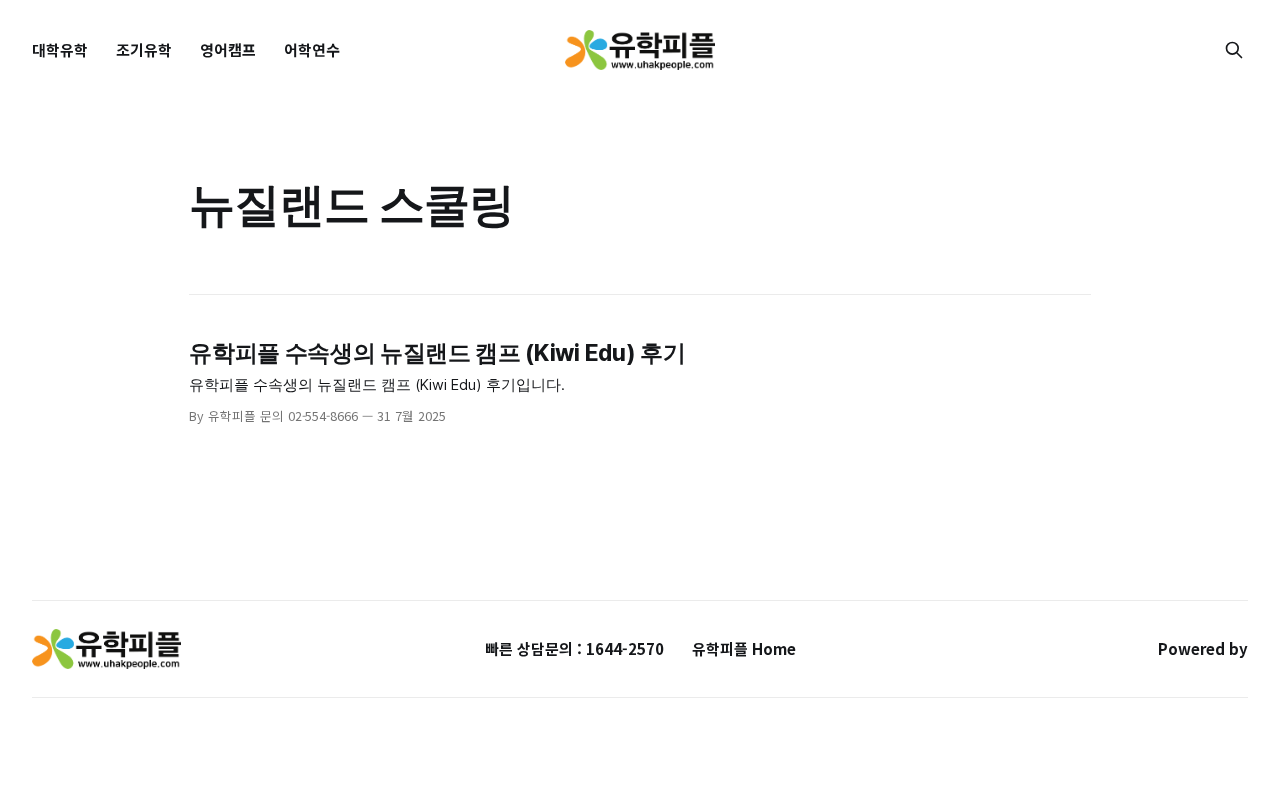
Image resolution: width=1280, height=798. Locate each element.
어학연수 (312, 49)
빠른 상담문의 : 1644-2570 (574, 648)
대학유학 (60, 49)
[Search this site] (1234, 50)
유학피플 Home (744, 648)
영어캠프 (228, 49)
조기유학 (144, 49)
